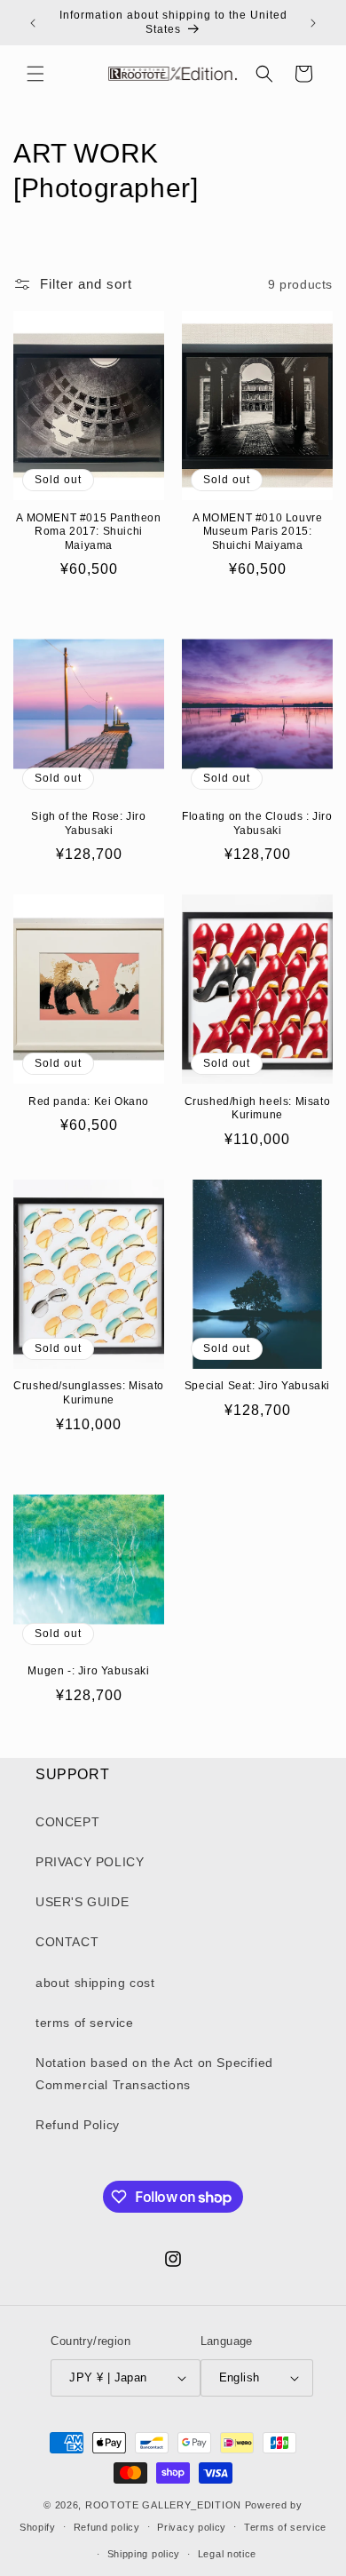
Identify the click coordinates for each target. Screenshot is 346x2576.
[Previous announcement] (33, 23)
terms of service (85, 2023)
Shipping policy (144, 2554)
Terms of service (285, 2527)
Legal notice (227, 2554)
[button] (35, 74)
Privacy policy (192, 2527)
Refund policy (107, 2527)
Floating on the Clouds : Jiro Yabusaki (257, 823)
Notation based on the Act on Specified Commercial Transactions (154, 2074)
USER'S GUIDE (82, 1902)
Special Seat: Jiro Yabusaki (257, 1386)
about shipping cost (95, 1983)
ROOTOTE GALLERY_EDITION (163, 2505)
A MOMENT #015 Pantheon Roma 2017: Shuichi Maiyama (88, 532)
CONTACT (67, 1942)
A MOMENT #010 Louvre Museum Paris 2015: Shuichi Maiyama (258, 532)
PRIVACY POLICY (90, 1862)
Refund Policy (78, 2125)
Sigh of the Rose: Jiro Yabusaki (88, 823)
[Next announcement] (313, 23)
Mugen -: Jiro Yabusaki (88, 1671)
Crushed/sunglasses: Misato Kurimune (89, 1393)
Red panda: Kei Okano (89, 1101)
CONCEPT (67, 1822)
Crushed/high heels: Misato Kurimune (258, 1109)
